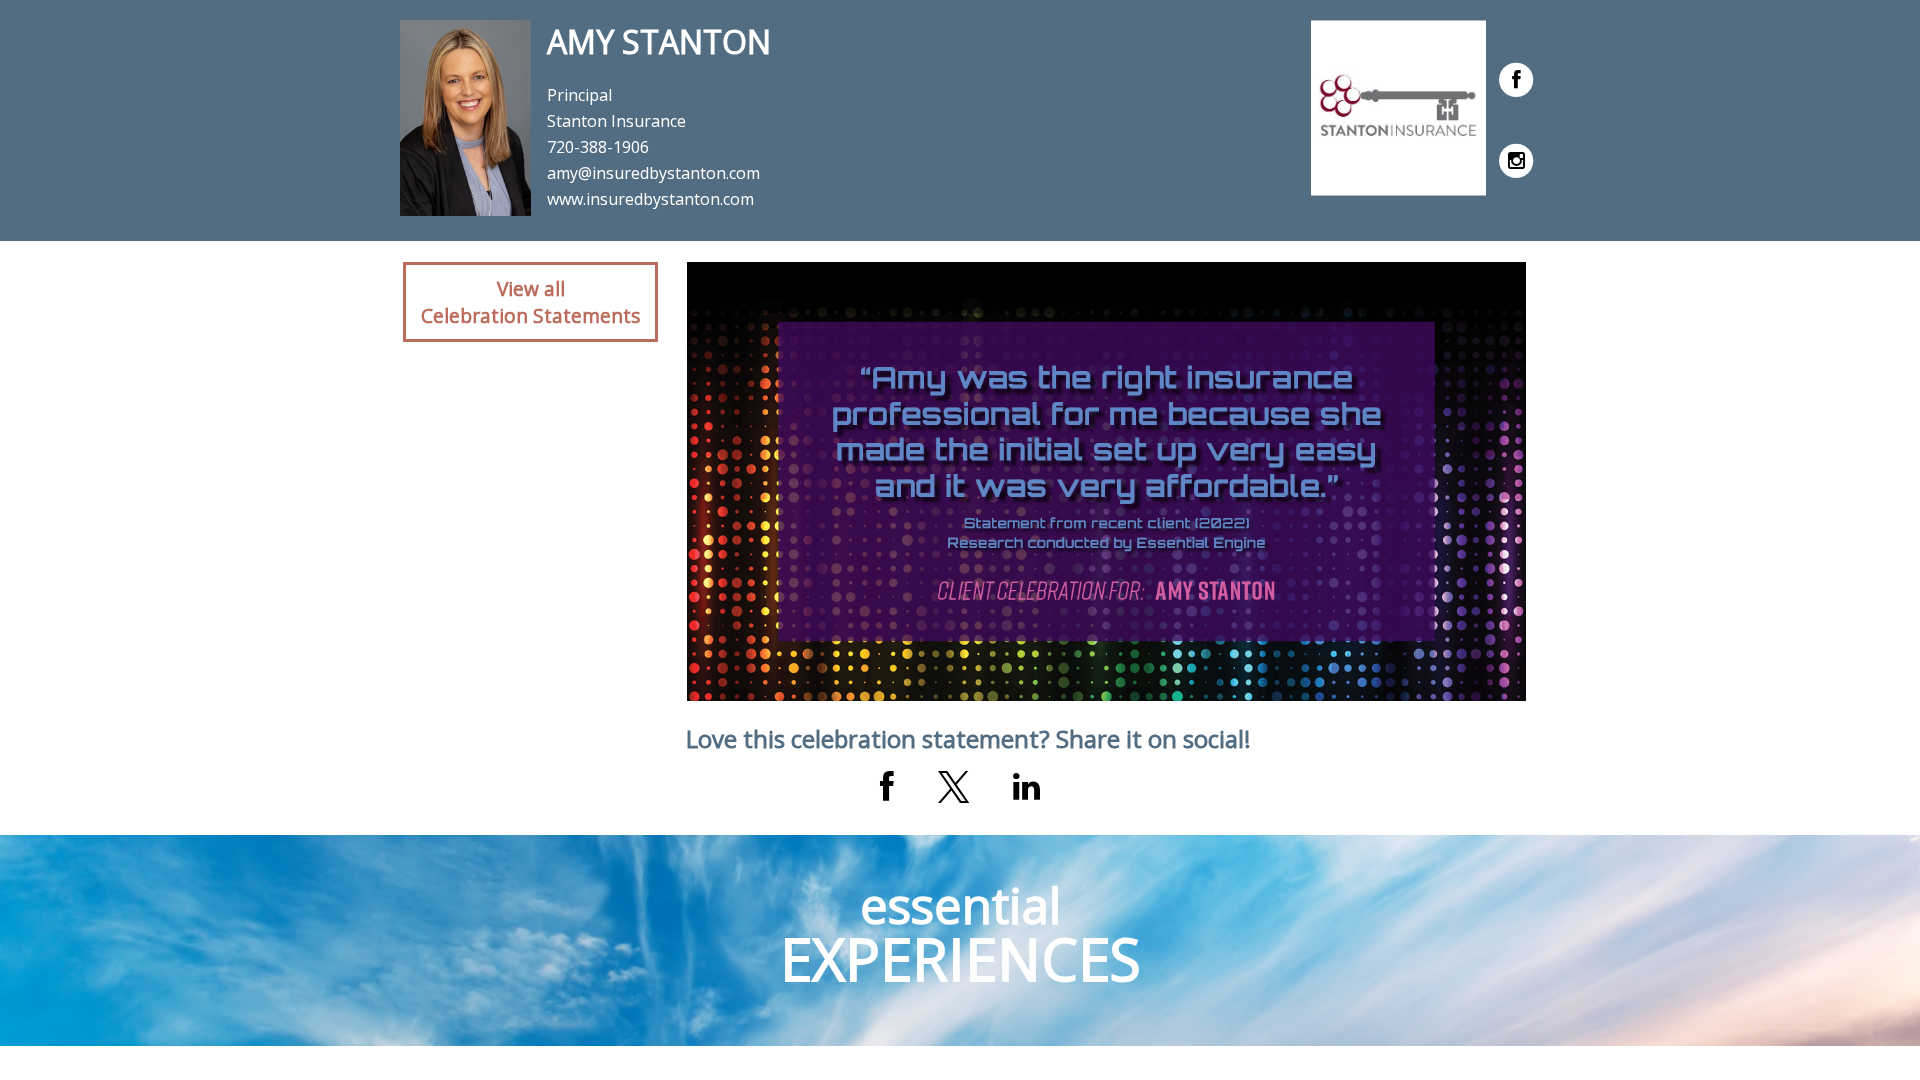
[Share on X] (953, 787)
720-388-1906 (598, 147)
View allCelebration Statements (530, 302)
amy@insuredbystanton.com (653, 173)
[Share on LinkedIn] (1026, 787)
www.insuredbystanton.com (650, 199)
